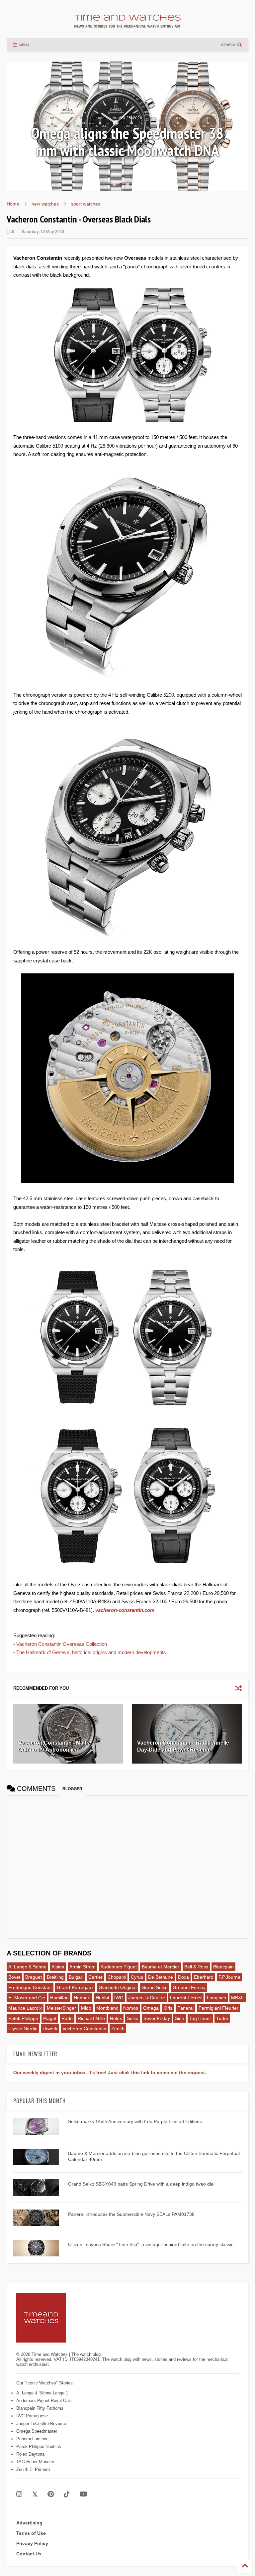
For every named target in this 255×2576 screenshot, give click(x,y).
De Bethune (161, 1977)
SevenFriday (157, 2018)
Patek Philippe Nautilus (39, 2446)
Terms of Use (31, 2533)
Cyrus (137, 1977)
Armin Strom (83, 1967)
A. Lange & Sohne (27, 1967)
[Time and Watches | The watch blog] (127, 25)
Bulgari (76, 1977)
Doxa (183, 1977)
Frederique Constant (30, 1987)
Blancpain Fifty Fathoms (40, 2408)
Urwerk (50, 2029)
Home (13, 204)
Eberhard (204, 1977)
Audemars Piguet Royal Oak (44, 2401)
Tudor (222, 2018)
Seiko (133, 2018)
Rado (67, 2018)
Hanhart (82, 1998)
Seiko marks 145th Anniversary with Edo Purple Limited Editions (135, 2121)
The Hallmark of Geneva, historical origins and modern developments (91, 1652)
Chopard (117, 1977)
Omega (151, 2008)
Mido (86, 2008)
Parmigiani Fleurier (218, 2008)
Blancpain (223, 1967)
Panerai (185, 2008)
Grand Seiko (155, 1987)
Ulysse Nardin (23, 2029)
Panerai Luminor (32, 2439)
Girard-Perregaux (75, 1987)
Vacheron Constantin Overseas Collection (62, 1644)
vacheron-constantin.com (125, 1610)
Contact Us (29, 2554)
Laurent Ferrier (186, 1998)
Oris (168, 2008)
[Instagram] (19, 2494)
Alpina (58, 1967)
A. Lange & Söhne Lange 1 (42, 2393)
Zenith (118, 2029)
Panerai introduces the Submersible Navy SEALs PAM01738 (131, 2214)
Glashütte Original (118, 1987)
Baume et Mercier (161, 1967)
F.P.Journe (229, 1977)
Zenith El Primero (33, 2469)
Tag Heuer (200, 2018)
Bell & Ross (196, 1967)
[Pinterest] (51, 2494)
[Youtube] (84, 2494)
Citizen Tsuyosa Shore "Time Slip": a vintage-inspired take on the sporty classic (151, 2244)
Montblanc (107, 2008)
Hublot (102, 1998)
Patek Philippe (23, 2018)
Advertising (29, 2523)
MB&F (238, 1998)
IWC (119, 1998)
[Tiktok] (67, 2494)
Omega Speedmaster (37, 2431)
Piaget (50, 2018)
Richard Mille (91, 2018)
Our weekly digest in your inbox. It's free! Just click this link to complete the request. (110, 2073)
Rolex (116, 2018)
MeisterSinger (61, 2008)
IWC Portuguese (32, 2416)
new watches (45, 204)
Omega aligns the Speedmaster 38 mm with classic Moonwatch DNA (127, 142)
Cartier (95, 1977)
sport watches (86, 204)
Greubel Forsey (189, 1987)
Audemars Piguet (119, 1967)
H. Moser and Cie (27, 1998)
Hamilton (59, 1998)
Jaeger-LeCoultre (147, 1998)
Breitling (55, 1977)
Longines (216, 1998)
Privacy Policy (32, 2543)
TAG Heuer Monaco (35, 2462)
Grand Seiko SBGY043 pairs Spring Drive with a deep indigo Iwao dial (141, 2184)
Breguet (34, 1977)
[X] (35, 2494)
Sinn (180, 2018)
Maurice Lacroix (25, 2008)
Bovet (14, 1977)
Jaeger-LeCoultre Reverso (41, 2424)
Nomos (131, 2008)
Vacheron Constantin (84, 2029)
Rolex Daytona (30, 2454)
